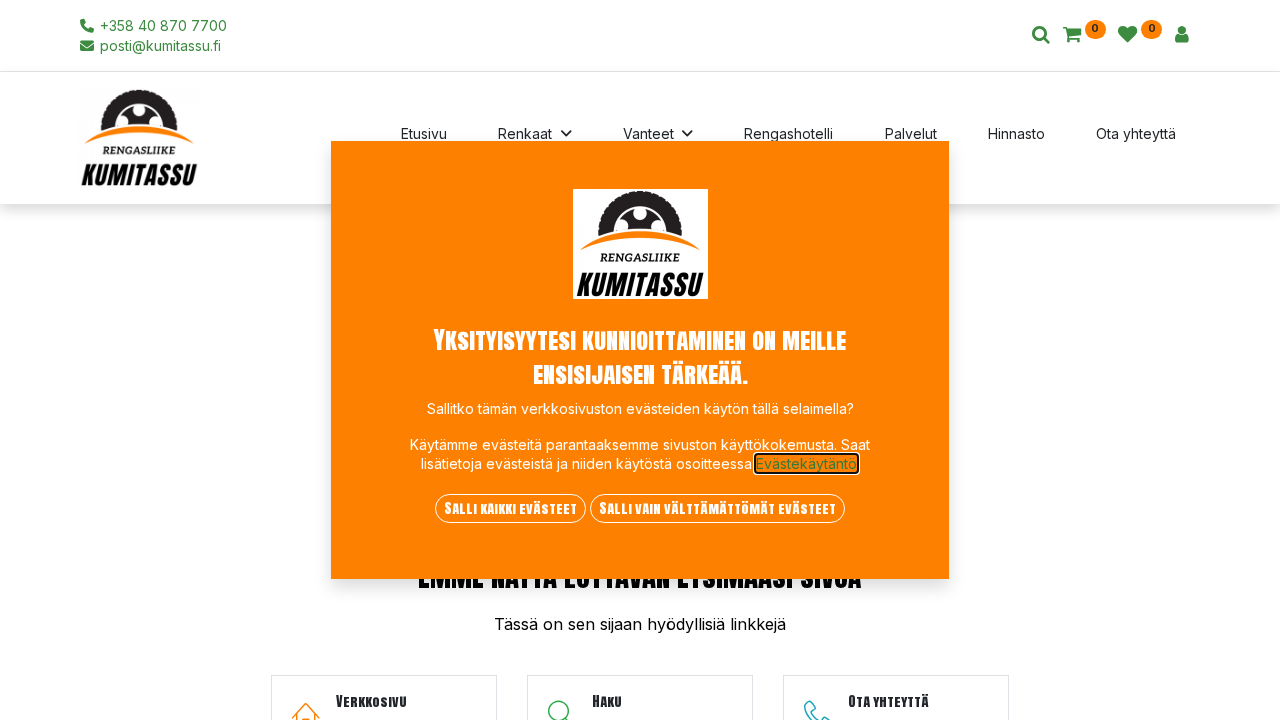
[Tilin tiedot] (1182, 35)
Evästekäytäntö (806, 463)
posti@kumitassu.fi (158, 45)
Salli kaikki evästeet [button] (510, 508)
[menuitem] (424, 138)
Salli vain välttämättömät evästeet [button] (717, 508)
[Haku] (1041, 35)
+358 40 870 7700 (161, 25)
